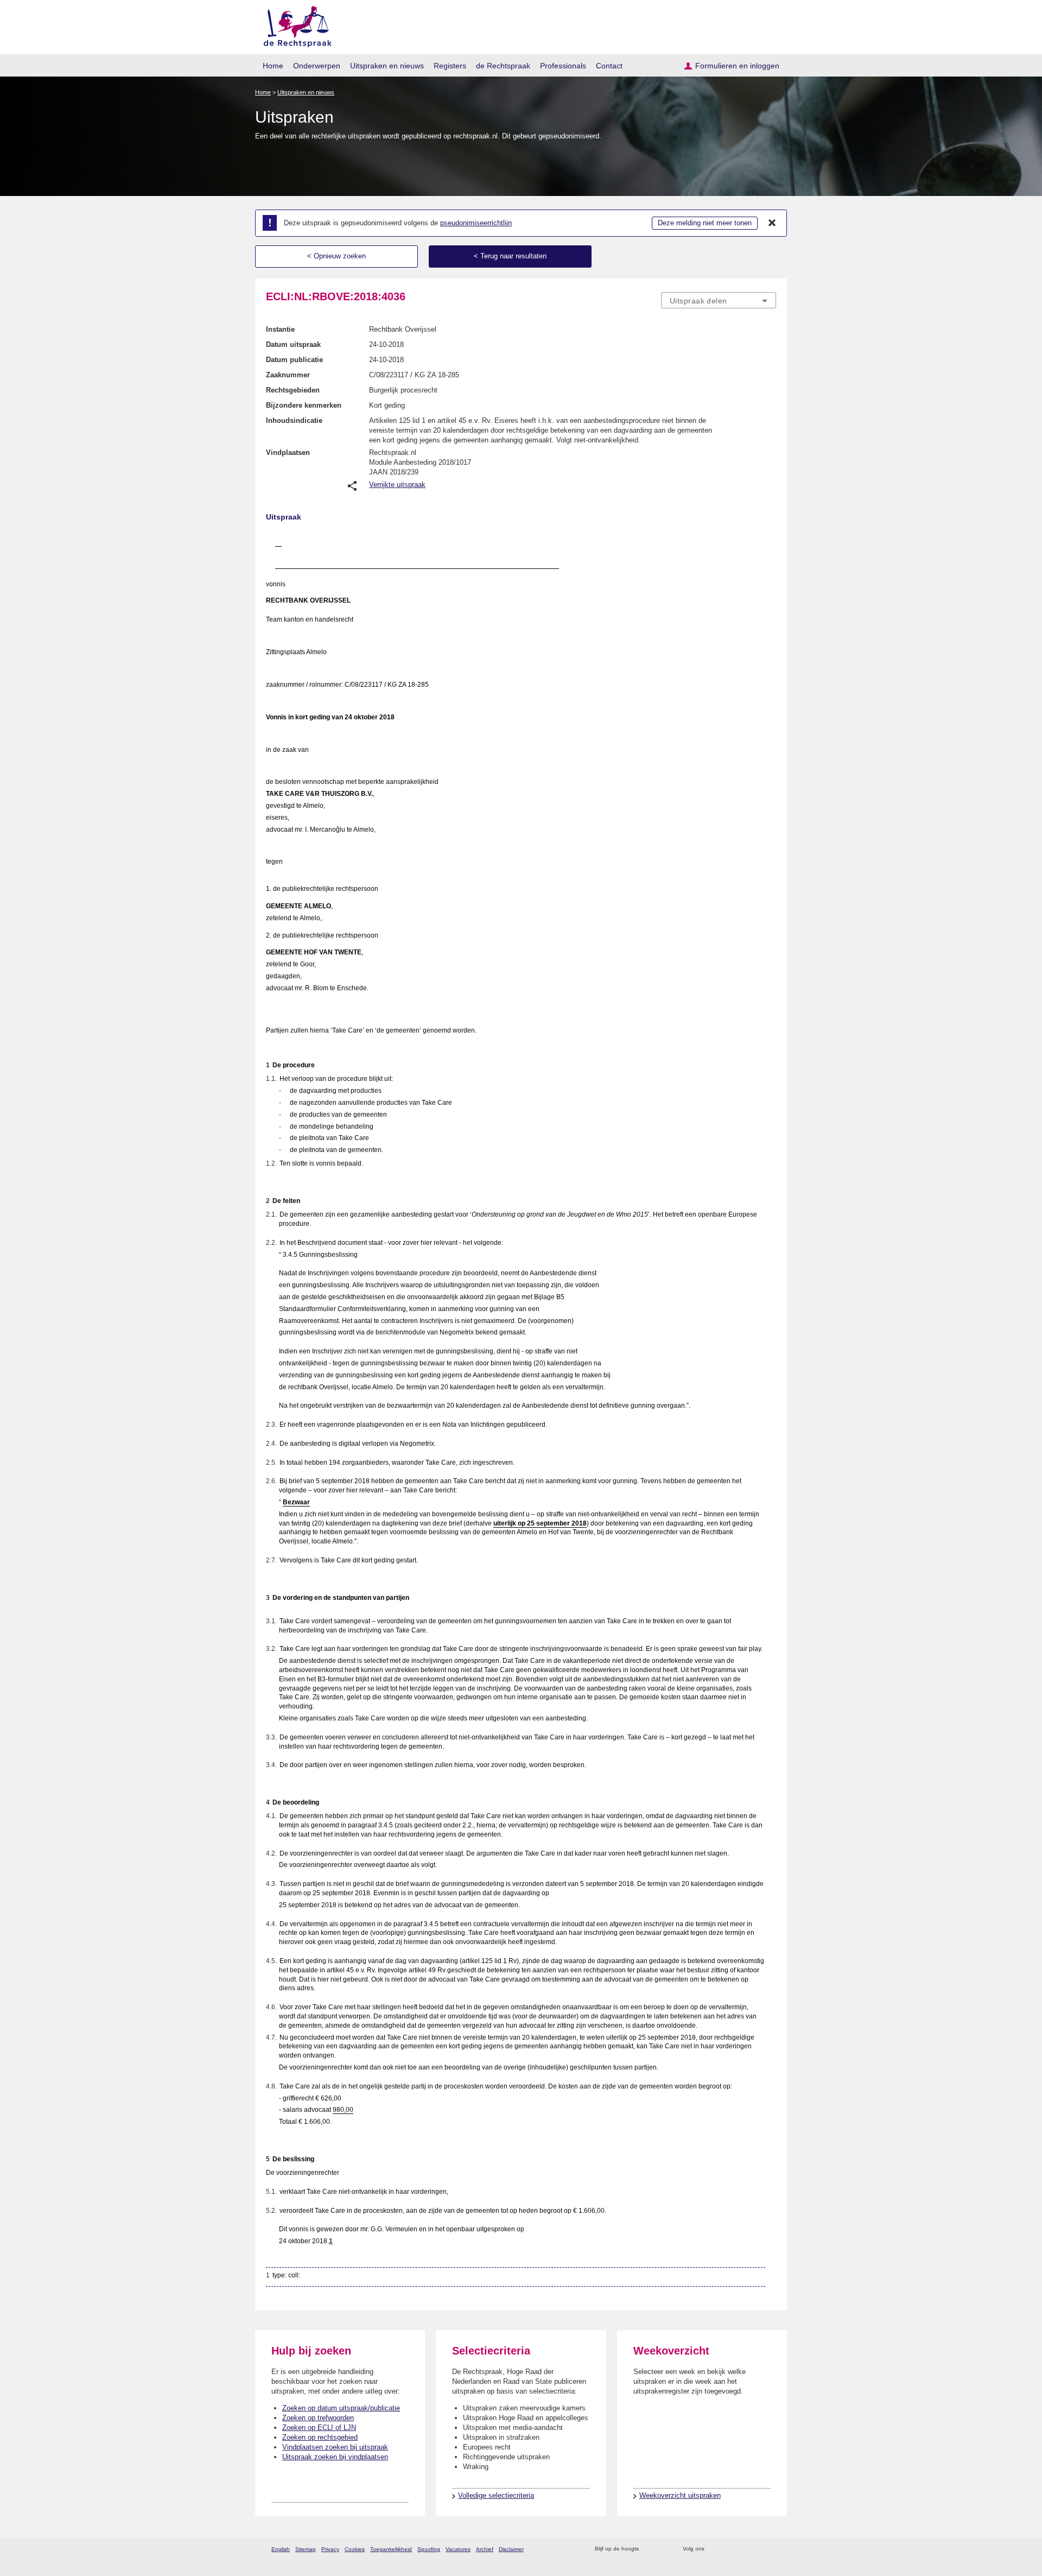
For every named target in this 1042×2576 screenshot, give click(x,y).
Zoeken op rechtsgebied (320, 2437)
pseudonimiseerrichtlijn (476, 223)
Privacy (330, 2549)
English (281, 2549)
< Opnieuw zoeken (336, 256)
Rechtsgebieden (293, 390)
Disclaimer (511, 2549)
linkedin (756, 2549)
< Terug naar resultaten (510, 256)
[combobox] (719, 300)
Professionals (563, 66)
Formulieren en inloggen (737, 66)
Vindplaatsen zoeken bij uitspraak (335, 2447)
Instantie (280, 329)
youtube (770, 2549)
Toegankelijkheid (391, 2549)
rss (649, 2549)
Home (273, 66)
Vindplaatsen (288, 452)
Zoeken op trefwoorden (318, 2418)
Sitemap (306, 2549)
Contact (609, 66)
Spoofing (429, 2549)
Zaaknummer (288, 375)
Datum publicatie (294, 360)
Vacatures (458, 2549)
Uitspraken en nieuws (387, 66)
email (663, 2549)
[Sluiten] (772, 223)
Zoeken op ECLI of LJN (319, 2428)
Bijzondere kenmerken (304, 405)
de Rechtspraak (503, 66)
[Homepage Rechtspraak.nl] (294, 25)
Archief (485, 2549)
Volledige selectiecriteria (496, 2495)
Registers (450, 66)
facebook (728, 2549)
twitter (714, 2549)
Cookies (355, 2549)
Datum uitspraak (293, 344)
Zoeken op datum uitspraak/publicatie (341, 2408)
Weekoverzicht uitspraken (680, 2495)
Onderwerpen (317, 66)
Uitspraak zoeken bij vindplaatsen (335, 2457)
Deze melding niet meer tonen (705, 223)
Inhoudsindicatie (294, 420)
